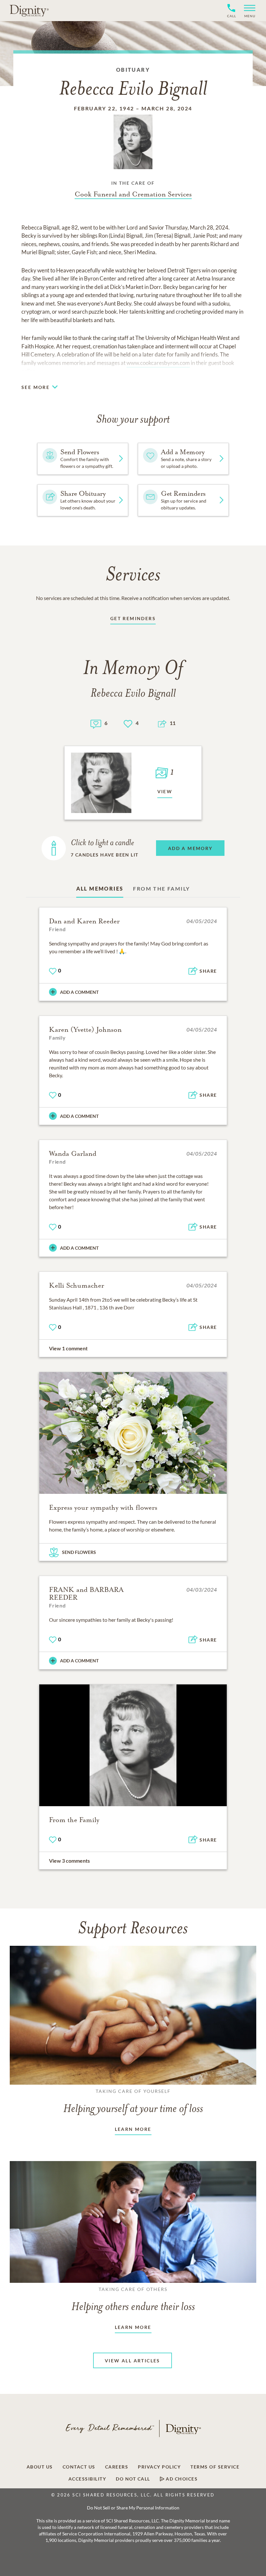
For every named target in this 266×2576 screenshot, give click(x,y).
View (165, 791)
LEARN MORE (133, 2129)
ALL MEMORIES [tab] (100, 888)
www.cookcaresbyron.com (158, 363)
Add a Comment (79, 992)
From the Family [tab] (161, 888)
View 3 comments (69, 1861)
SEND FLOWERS (79, 1552)
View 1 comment (68, 1348)
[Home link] (29, 10)
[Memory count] (96, 723)
